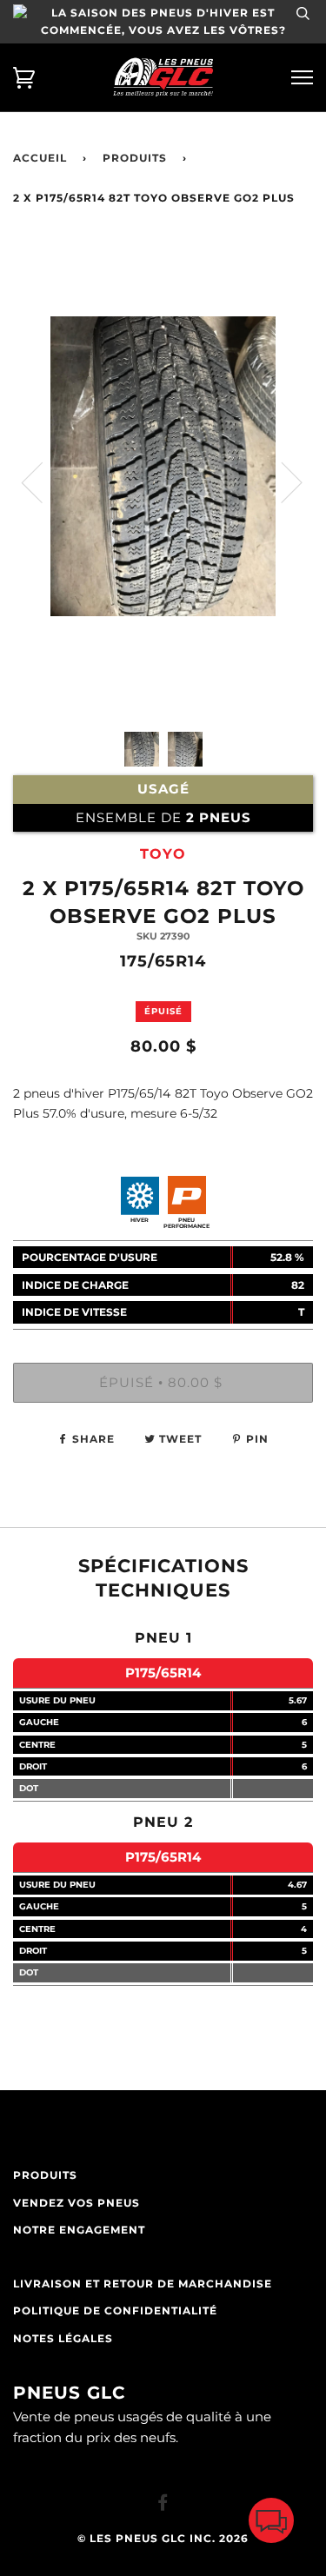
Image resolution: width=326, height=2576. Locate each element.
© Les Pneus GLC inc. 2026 (163, 2539)
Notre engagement (79, 2230)
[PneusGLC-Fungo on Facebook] (163, 2506)
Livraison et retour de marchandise (143, 2284)
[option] (163, 553)
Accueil (40, 158)
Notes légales (63, 2339)
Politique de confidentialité (115, 2311)
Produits (135, 158)
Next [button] (281, 481)
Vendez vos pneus (77, 2203)
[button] (271, 2524)
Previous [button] (43, 481)
